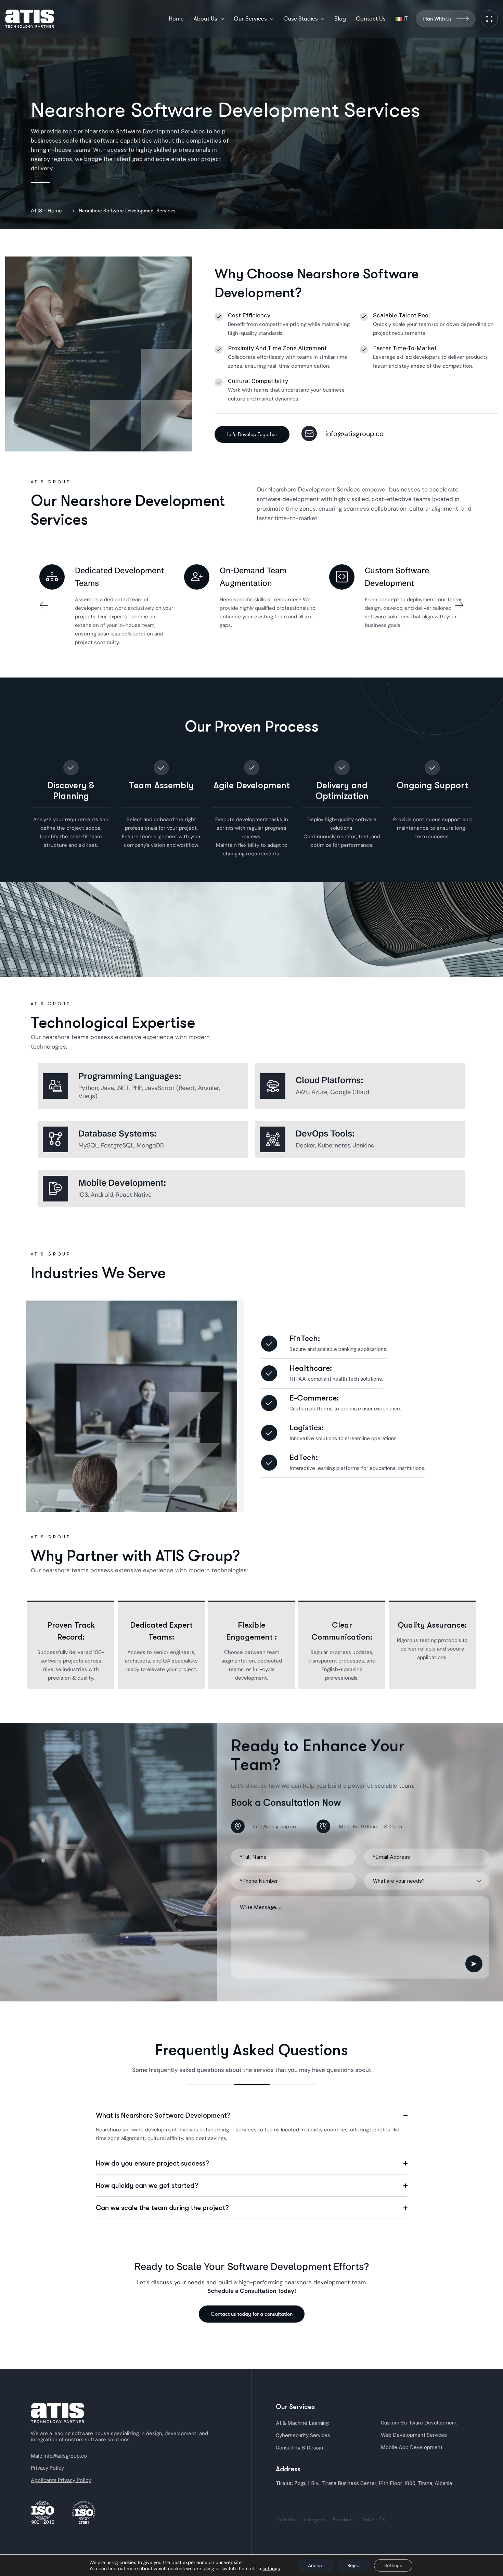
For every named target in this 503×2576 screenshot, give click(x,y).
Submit (474, 1964)
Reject (354, 2565)
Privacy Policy (47, 2468)
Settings (393, 2565)
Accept (316, 2565)
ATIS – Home (46, 211)
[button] (44, 606)
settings (271, 2568)
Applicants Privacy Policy (61, 2480)
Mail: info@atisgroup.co (59, 2456)
